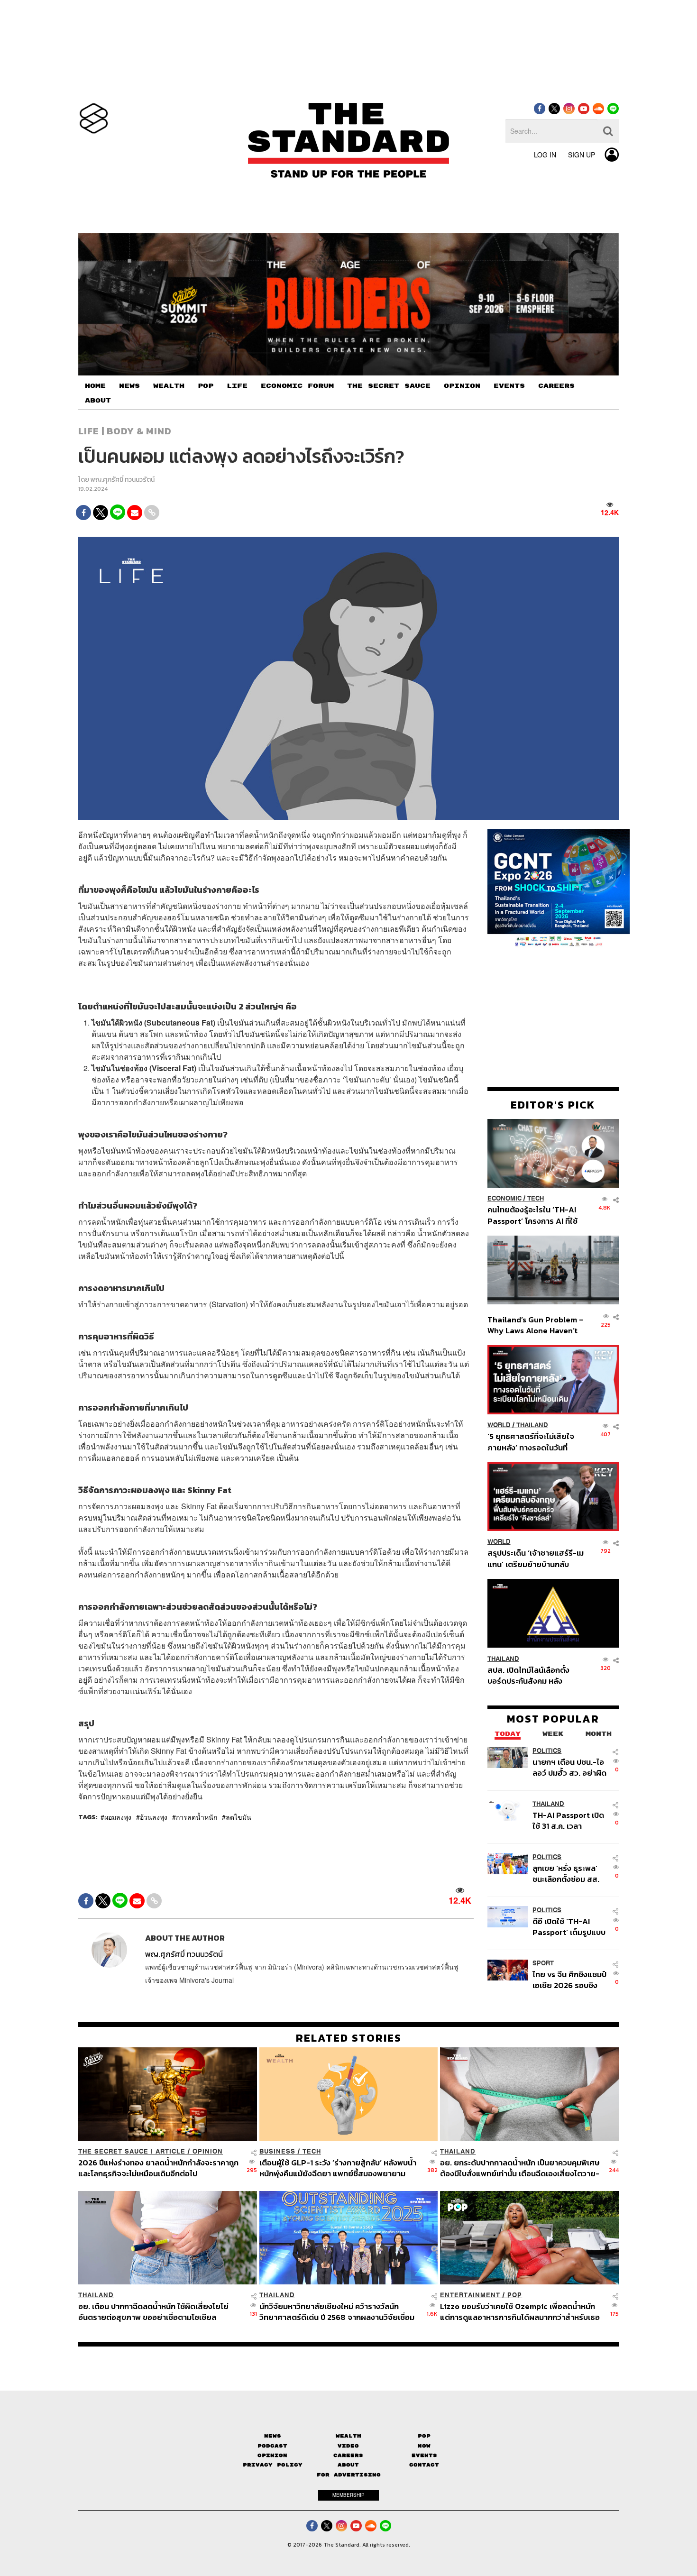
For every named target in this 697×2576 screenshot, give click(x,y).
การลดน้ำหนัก (197, 1817)
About (348, 2465)
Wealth (348, 2436)
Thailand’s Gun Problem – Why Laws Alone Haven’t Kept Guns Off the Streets (536, 1325)
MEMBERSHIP (348, 2495)
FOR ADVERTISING (349, 2475)
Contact (424, 2465)
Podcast (272, 2446)
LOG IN (545, 155)
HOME (95, 386)
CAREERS (556, 386)
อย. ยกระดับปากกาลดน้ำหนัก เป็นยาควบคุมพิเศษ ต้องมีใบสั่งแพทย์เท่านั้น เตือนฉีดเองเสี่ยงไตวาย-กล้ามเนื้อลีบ (520, 2168)
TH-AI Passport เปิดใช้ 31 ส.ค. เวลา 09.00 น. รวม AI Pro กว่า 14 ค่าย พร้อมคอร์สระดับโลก (569, 1820)
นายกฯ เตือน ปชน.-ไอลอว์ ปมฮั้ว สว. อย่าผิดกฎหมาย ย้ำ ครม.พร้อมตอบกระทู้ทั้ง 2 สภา (569, 1767)
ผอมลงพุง (118, 1817)
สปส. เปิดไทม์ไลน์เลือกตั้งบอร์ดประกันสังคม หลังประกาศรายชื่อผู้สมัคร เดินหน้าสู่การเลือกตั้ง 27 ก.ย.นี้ (532, 1675)
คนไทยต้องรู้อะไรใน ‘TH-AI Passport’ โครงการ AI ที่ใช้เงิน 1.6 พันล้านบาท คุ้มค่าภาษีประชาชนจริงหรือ (535, 1215)
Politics (547, 1750)
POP (206, 386)
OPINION (462, 386)
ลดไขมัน (238, 1817)
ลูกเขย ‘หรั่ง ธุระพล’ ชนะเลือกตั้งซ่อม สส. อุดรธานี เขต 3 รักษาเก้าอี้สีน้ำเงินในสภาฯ (566, 1873)
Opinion (208, 2151)
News (273, 2436)
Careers (348, 2455)
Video (348, 2446)
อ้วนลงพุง (154, 1817)
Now (424, 2446)
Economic (504, 1198)
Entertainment (470, 2295)
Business (277, 2151)
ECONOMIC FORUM (297, 386)
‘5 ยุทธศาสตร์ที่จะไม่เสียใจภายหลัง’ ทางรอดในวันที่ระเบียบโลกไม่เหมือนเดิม (531, 1442)
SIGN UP (582, 155)
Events (424, 2455)
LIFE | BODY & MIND (125, 431)
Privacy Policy (273, 2465)
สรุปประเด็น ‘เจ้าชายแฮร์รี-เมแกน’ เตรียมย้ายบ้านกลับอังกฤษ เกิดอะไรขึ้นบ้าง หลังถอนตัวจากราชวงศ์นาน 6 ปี (536, 1558)
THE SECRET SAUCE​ (389, 386)
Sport (543, 1963)
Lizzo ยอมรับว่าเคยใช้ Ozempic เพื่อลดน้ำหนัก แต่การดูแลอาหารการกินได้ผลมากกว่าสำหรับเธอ (520, 2312)
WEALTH (169, 386)
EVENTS (509, 386)
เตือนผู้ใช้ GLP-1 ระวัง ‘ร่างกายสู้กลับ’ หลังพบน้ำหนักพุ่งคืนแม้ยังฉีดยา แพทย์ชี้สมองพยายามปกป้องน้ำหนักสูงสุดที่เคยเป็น (338, 2168)
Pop (424, 2436)
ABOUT (98, 401)
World (499, 1425)
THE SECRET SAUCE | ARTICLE (132, 2151)
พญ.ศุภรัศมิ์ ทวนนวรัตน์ (123, 480)
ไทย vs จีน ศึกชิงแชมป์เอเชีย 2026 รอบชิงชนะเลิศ (569, 1980)
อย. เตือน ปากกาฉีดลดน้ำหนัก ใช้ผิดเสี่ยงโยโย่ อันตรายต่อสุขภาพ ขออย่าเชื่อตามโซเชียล (153, 2312)
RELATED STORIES (349, 2038)
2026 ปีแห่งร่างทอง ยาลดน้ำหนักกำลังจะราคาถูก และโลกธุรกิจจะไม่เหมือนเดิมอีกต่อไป (158, 2168)
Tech (536, 1198)
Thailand (532, 1425)
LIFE (237, 386)
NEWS (129, 386)
